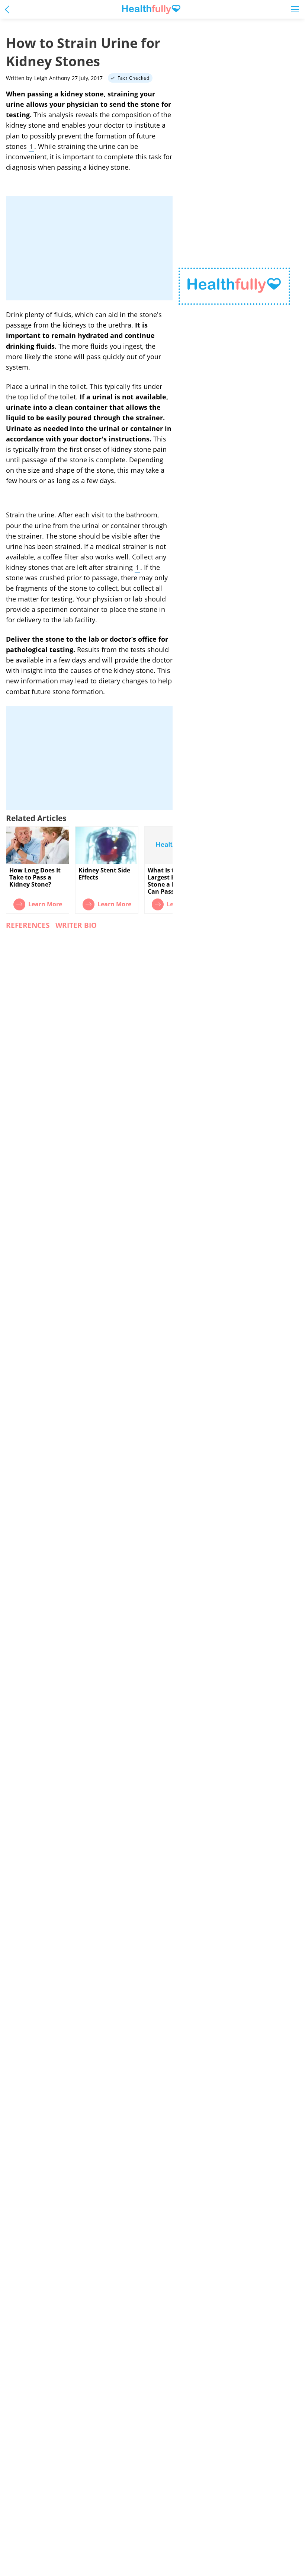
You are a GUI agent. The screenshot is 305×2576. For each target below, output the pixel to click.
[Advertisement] (89, 248)
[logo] (234, 286)
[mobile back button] (9, 9)
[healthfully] (151, 9)
